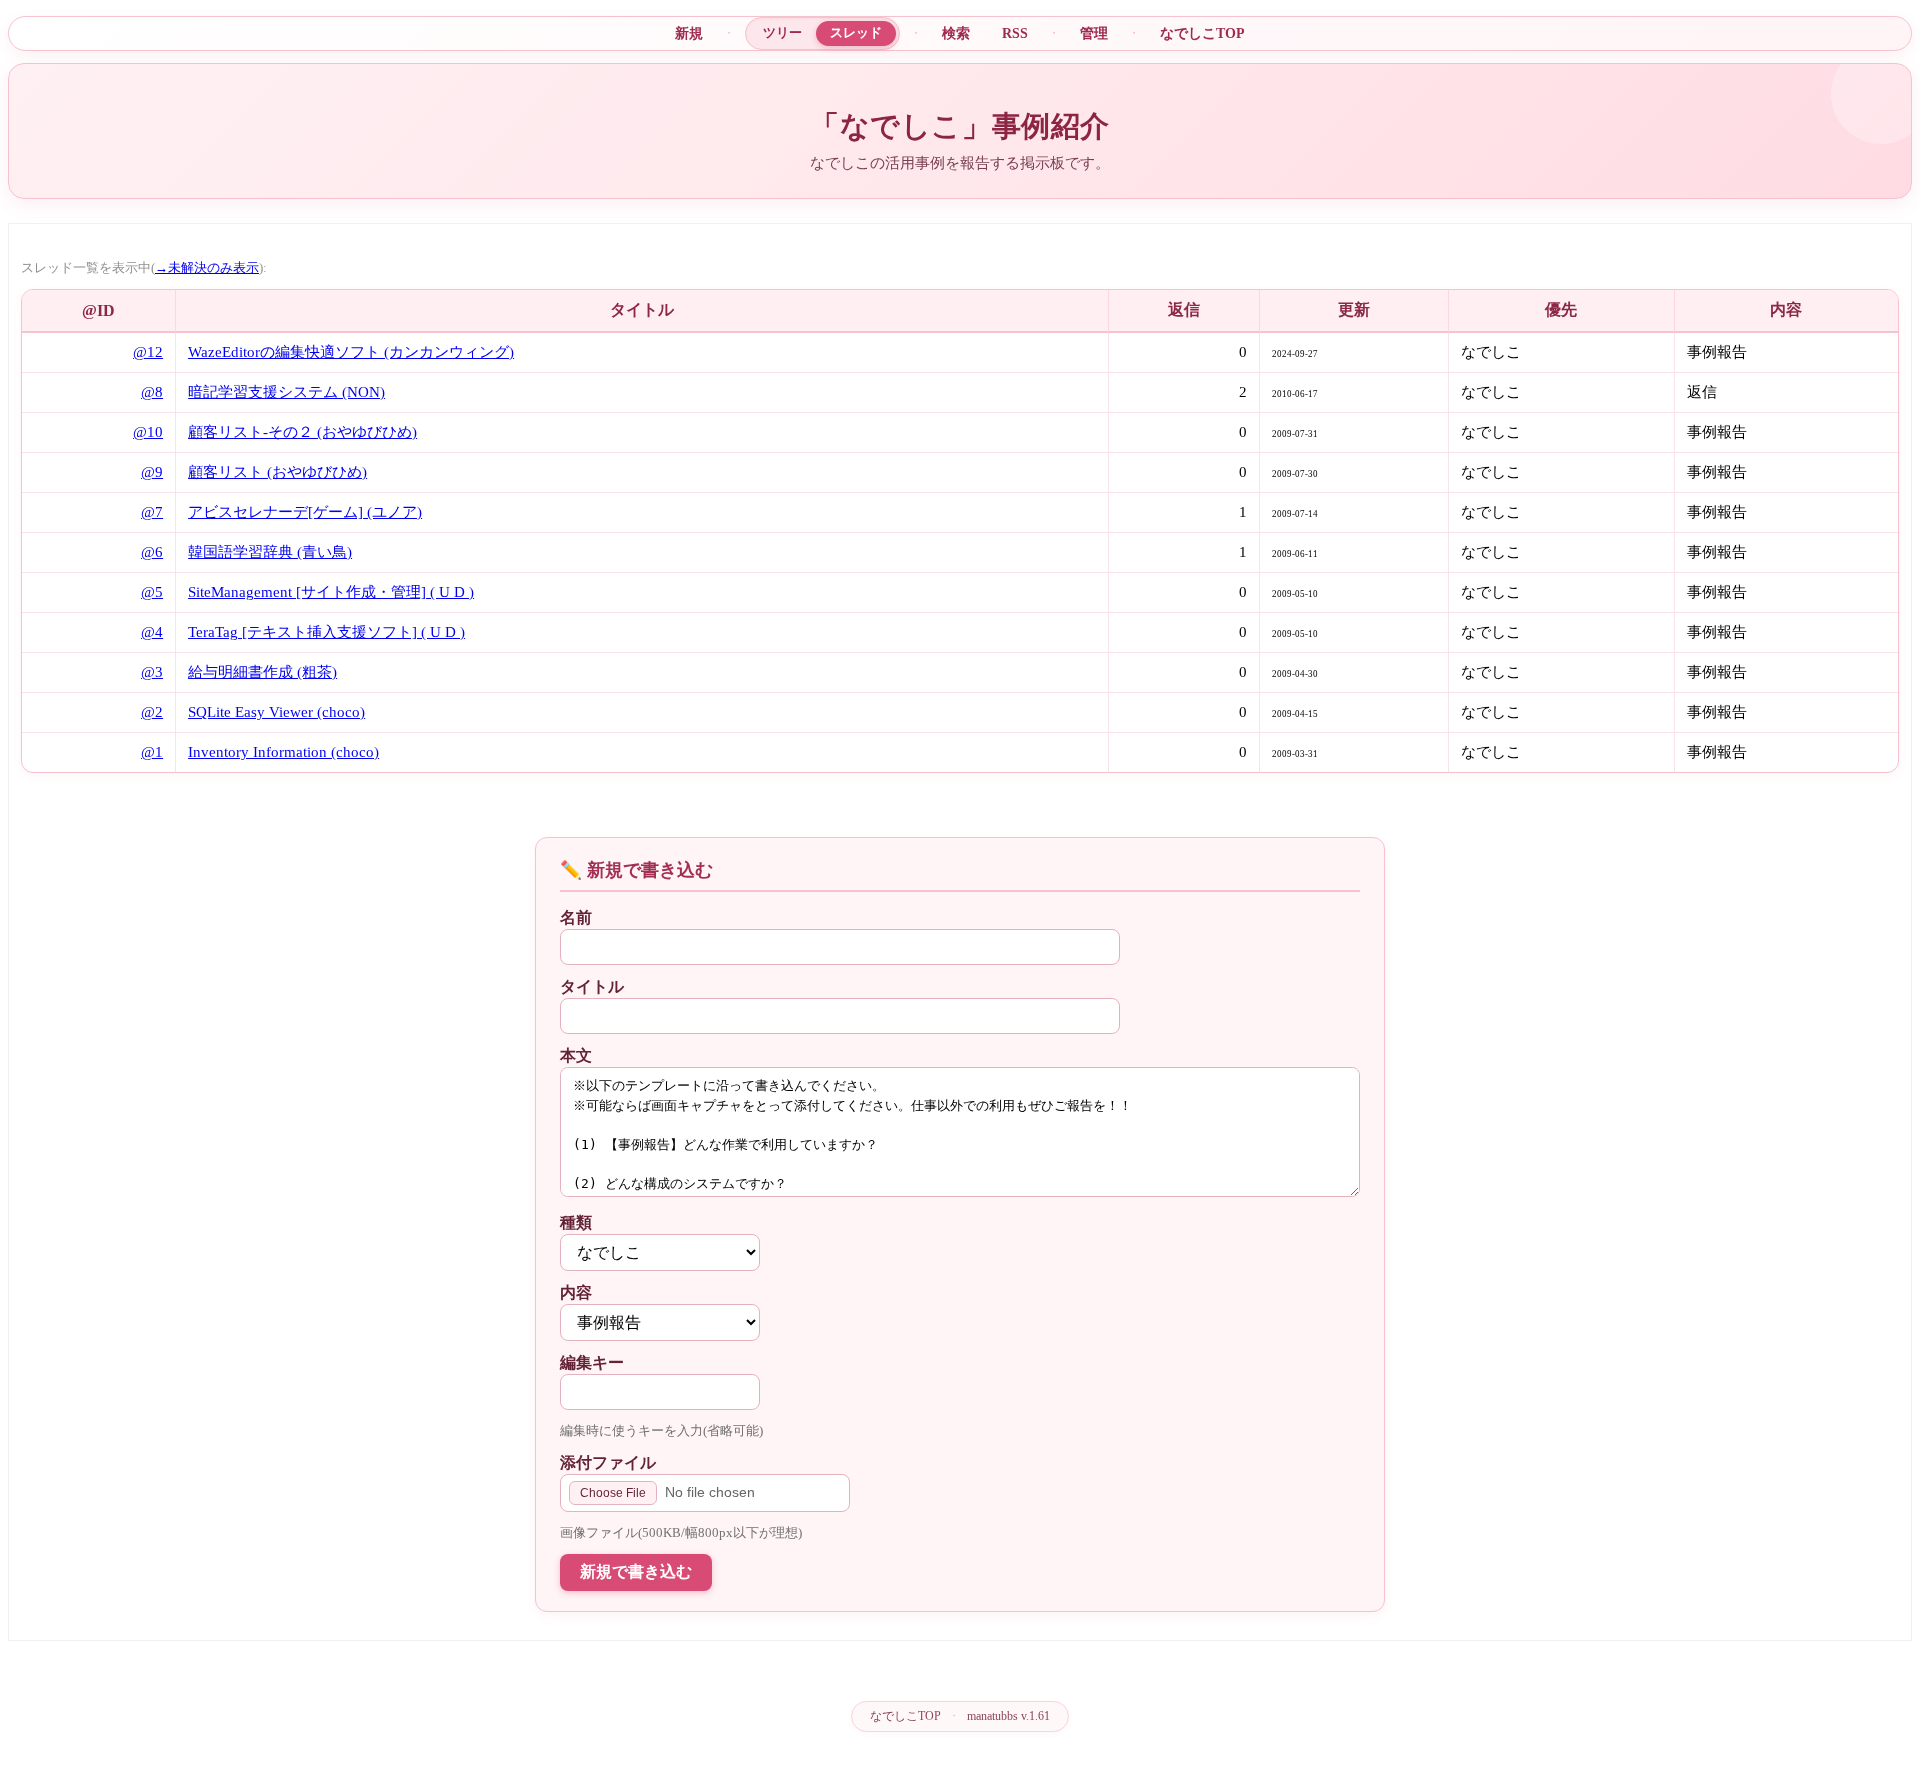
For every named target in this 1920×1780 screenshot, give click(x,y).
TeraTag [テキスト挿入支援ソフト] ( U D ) (326, 632)
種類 (576, 1222)
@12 (148, 352)
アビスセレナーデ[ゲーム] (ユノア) (305, 512)
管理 (1094, 33)
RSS (1015, 33)
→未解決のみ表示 (207, 268)
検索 (956, 33)
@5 (152, 592)
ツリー (782, 32)
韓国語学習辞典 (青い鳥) (270, 552)
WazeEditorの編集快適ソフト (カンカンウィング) (351, 352)
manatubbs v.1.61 (1008, 1716)
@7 (152, 512)
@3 (152, 672)
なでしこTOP (1202, 33)
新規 (689, 33)
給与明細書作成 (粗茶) (262, 672)
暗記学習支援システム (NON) (286, 392)
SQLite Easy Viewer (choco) (276, 712)
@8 (152, 392)
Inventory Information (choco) (283, 752)
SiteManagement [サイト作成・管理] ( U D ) (331, 592)
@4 (152, 632)
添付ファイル (608, 1462)
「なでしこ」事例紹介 (960, 126)
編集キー (592, 1362)
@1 (152, 752)
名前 (576, 917)
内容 (576, 1292)
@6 (152, 552)
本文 (576, 1055)
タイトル (592, 986)
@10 (148, 432)
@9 (152, 472)
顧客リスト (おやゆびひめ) (277, 472)
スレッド (856, 32)
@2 (152, 712)
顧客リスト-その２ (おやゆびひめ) (302, 432)
